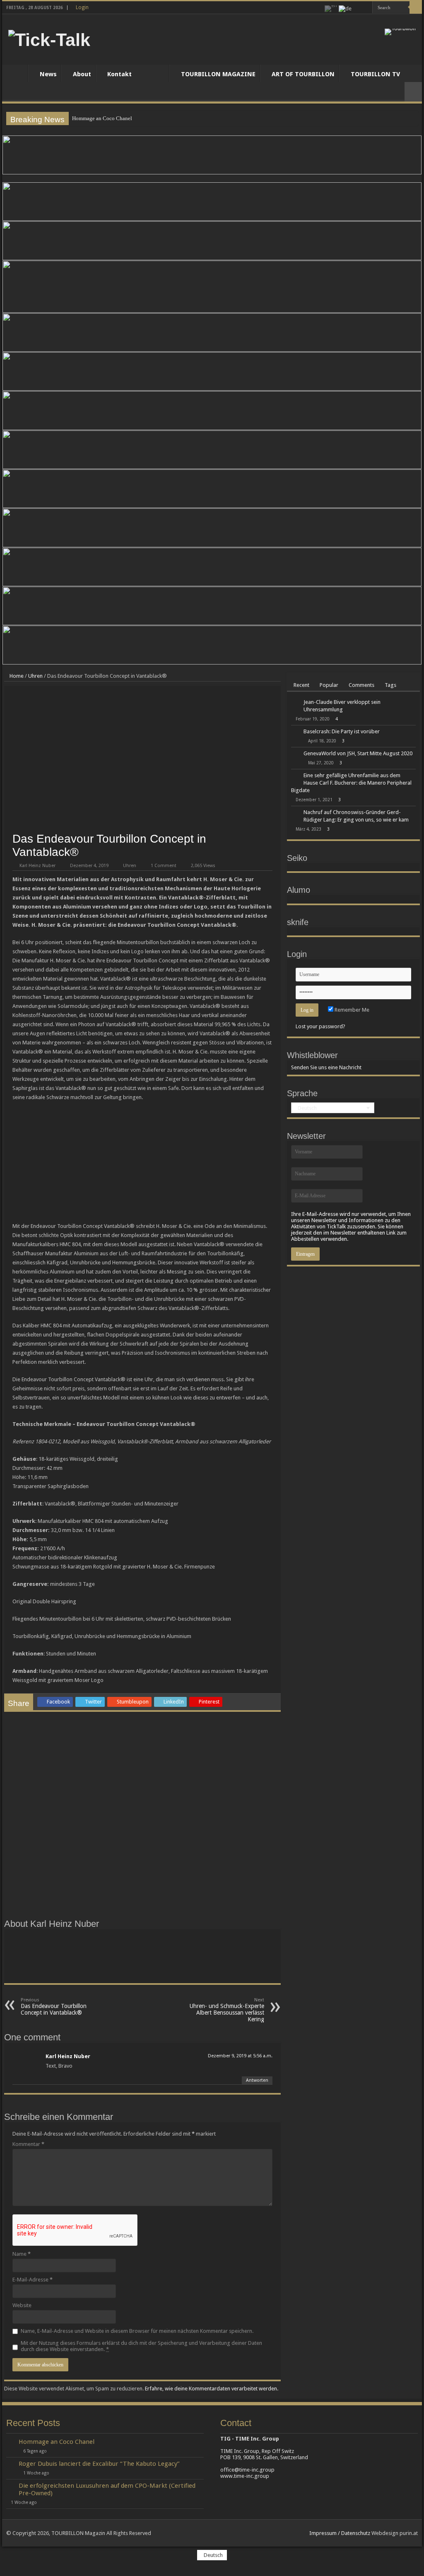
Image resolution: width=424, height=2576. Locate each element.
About (82, 74)
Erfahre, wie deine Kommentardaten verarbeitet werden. (212, 2389)
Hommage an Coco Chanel (102, 118)
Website (22, 2305)
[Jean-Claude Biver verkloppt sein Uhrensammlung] (295, 703)
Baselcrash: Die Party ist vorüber (342, 731)
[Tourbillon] (400, 31)
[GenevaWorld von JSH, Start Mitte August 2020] (295, 754)
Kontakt (119, 74)
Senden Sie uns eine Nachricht (326, 1067)
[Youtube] (366, 8)
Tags (390, 685)
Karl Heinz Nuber (37, 866)
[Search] (416, 7)
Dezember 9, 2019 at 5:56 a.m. (240, 2056)
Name (22, 2254)
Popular (329, 685)
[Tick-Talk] (49, 39)
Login (82, 7)
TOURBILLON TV (375, 74)
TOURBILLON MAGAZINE (218, 74)
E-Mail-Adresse (33, 2280)
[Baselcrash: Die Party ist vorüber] (295, 732)
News (48, 74)
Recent (301, 685)
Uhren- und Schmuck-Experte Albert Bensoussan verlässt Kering (227, 2010)
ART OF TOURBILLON (303, 74)
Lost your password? (320, 1026)
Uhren (35, 676)
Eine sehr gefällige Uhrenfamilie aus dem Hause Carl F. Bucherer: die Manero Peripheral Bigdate (351, 783)
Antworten (257, 2080)
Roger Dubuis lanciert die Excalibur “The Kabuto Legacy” (99, 2464)
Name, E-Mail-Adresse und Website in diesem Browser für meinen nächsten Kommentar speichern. (137, 2331)
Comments (361, 685)
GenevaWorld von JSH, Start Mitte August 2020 (358, 753)
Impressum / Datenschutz (340, 2533)
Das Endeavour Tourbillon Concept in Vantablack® (54, 2007)
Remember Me (351, 1010)
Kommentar (28, 2144)
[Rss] (358, 8)
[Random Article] (413, 92)
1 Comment (164, 866)
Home (17, 73)
